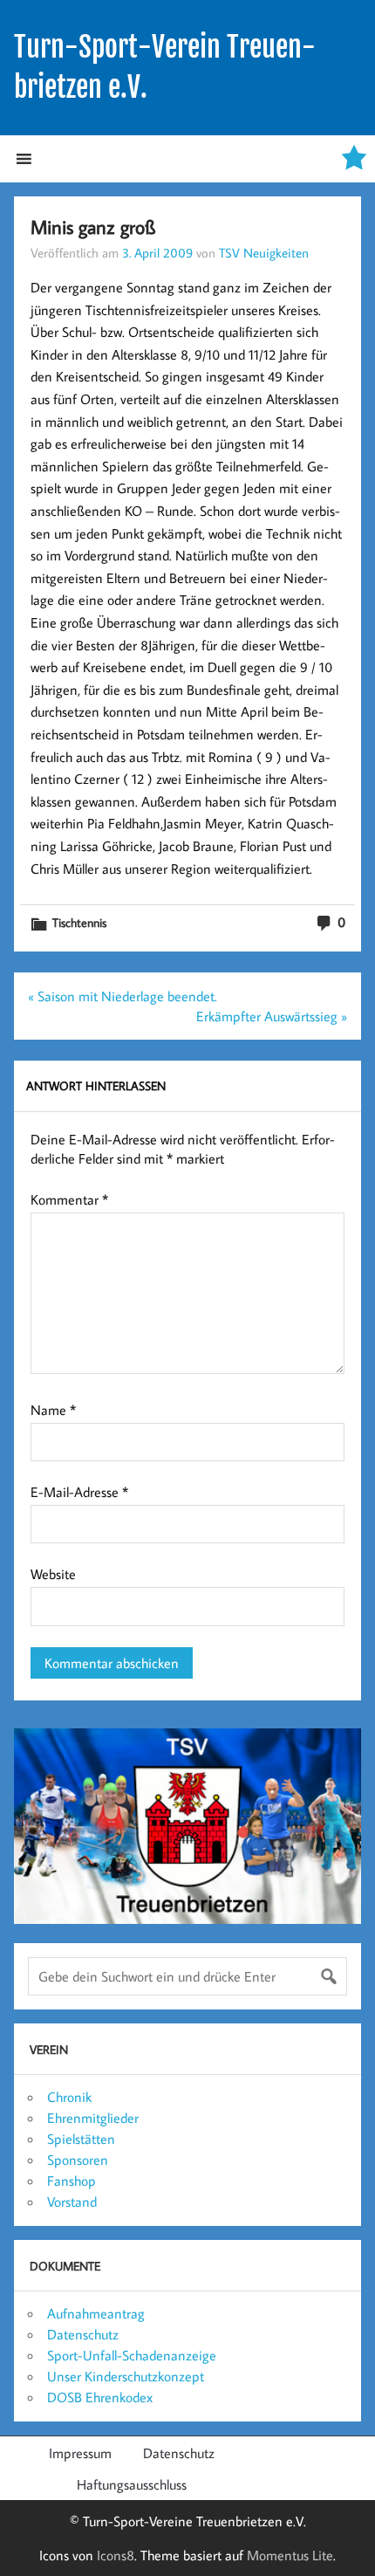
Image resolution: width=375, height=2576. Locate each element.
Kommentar (69, 1199)
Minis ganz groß (93, 227)
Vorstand (72, 2202)
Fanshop (72, 2181)
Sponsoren (78, 2160)
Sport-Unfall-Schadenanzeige (132, 2355)
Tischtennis (79, 922)
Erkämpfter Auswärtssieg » (272, 1016)
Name (53, 1410)
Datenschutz (83, 2334)
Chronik (69, 2097)
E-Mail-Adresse (79, 1492)
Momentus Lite (290, 2555)
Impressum (80, 2453)
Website (53, 1574)
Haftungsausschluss (132, 2484)
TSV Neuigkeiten (264, 252)
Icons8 (116, 2555)
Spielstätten (81, 2139)
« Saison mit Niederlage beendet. (123, 996)
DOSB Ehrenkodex (100, 2397)
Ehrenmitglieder (93, 2118)
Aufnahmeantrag (96, 2313)
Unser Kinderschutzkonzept (126, 2376)
